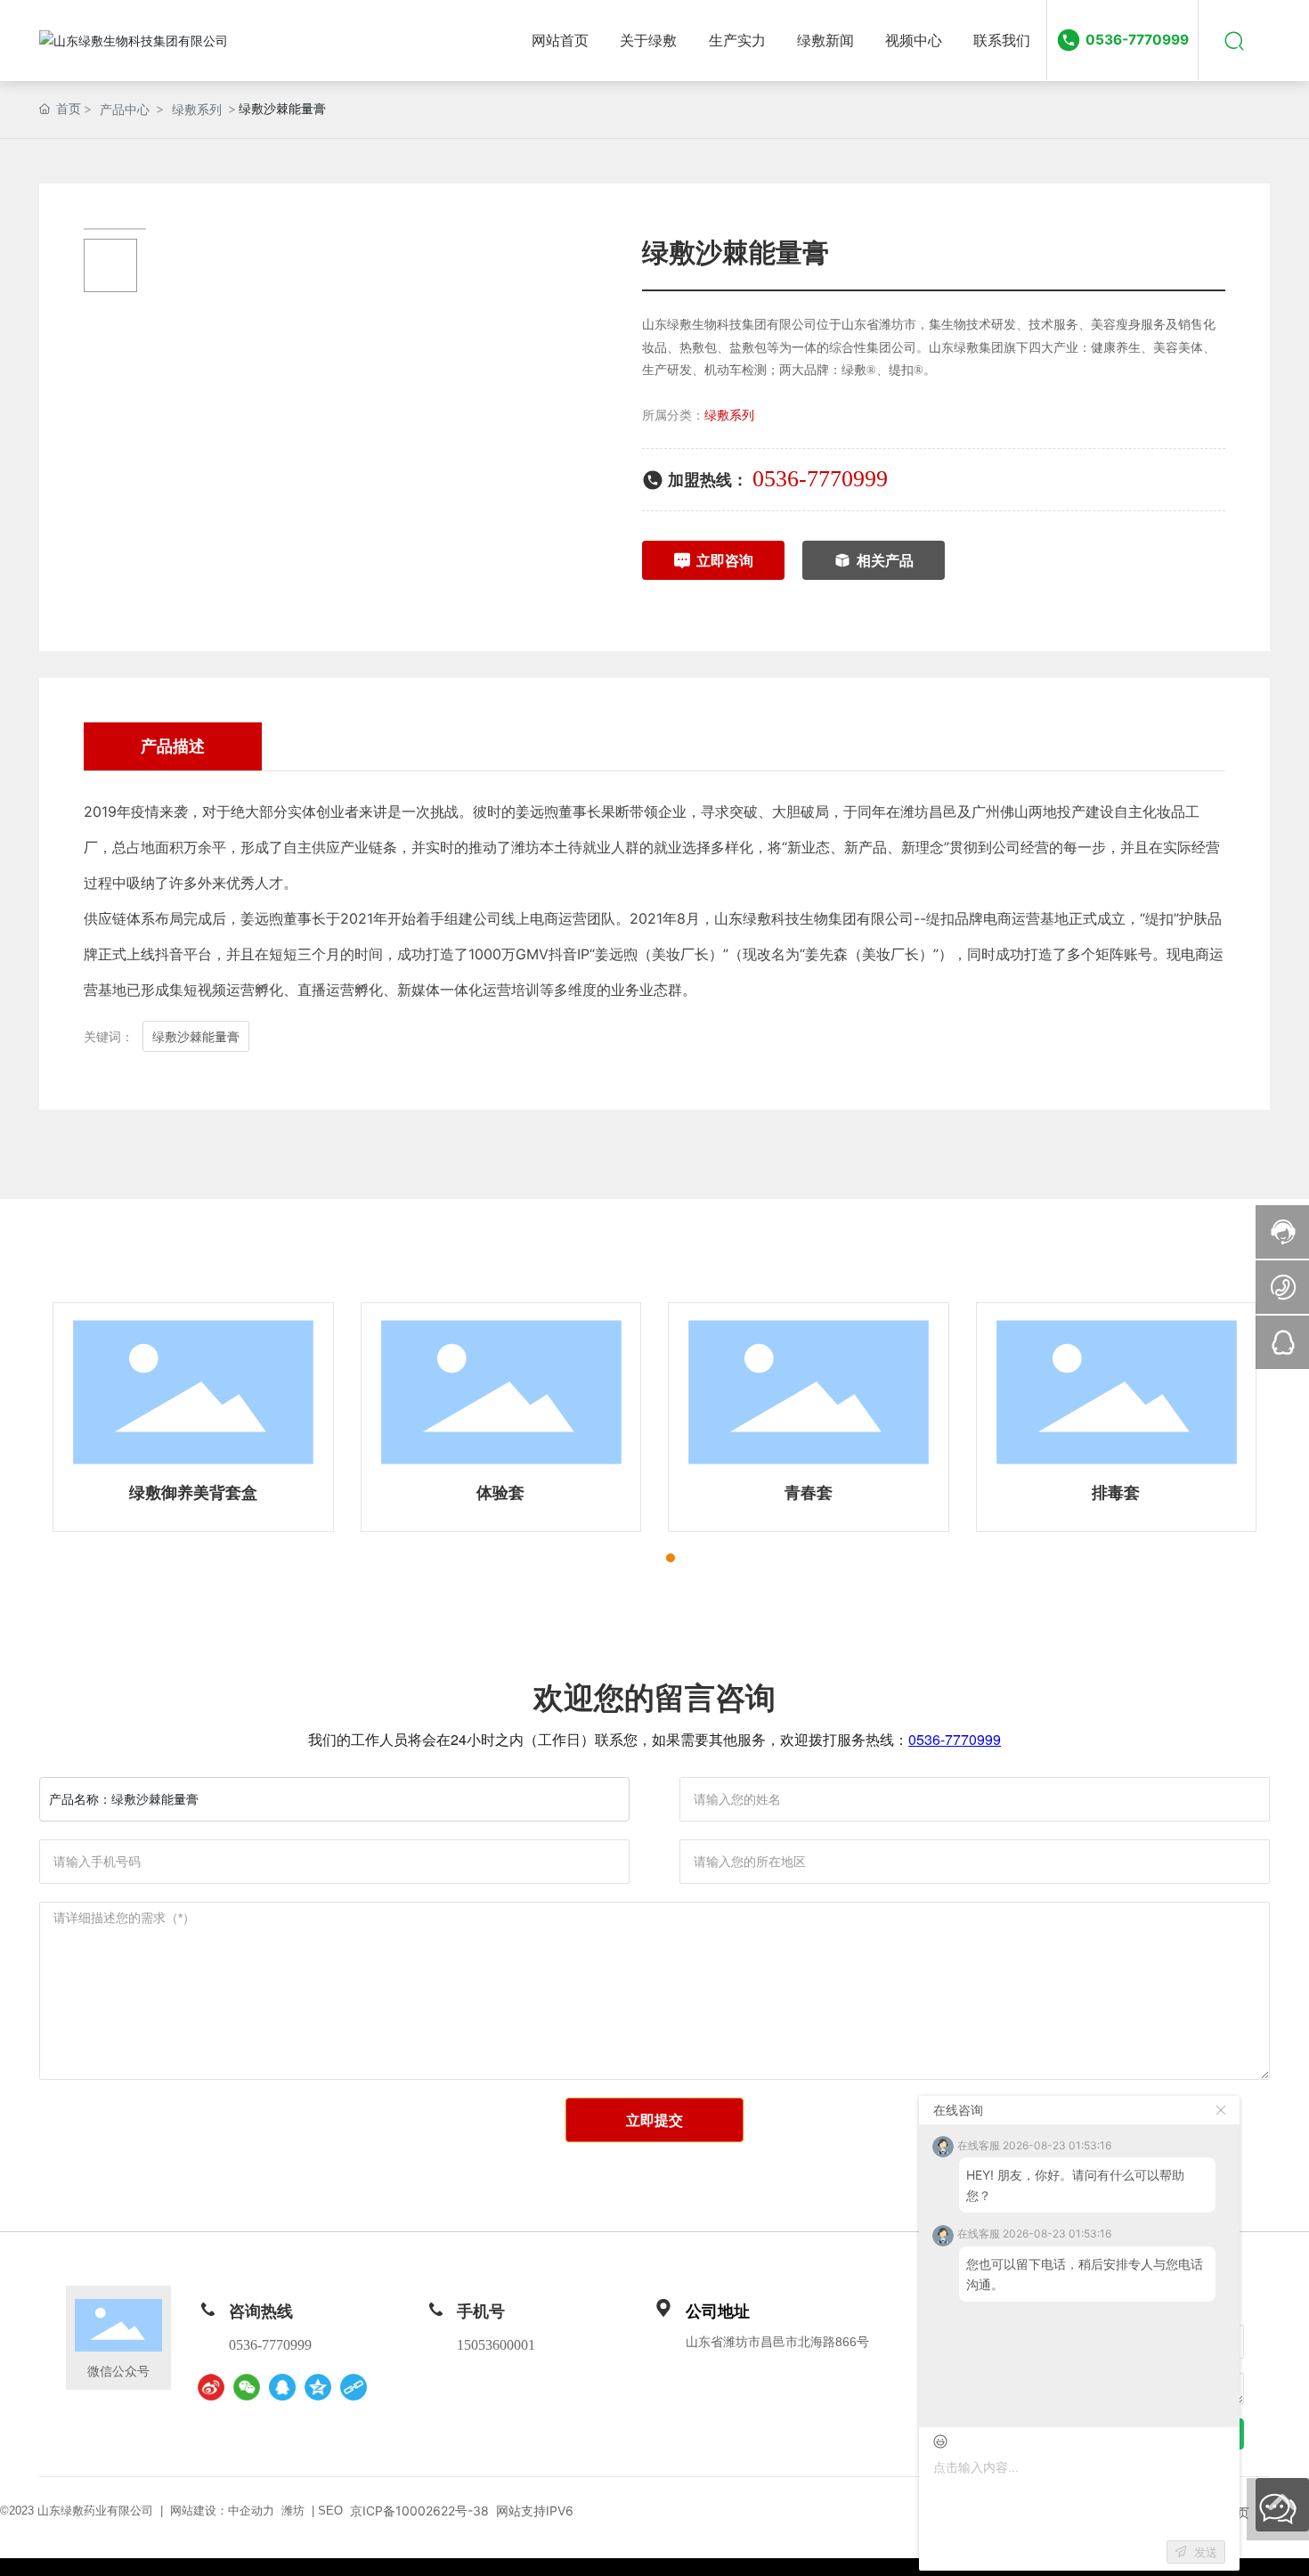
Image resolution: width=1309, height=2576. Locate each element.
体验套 (500, 1492)
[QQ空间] (318, 2387)
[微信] (247, 2387)
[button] (638, 1558)
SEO (330, 2511)
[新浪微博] (211, 2387)
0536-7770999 (1137, 40)
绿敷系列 (197, 109)
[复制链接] (354, 2387)
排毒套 (1116, 1492)
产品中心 (125, 109)
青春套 (809, 1492)
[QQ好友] (282, 2387)
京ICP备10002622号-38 (419, 2511)
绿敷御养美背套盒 (193, 1492)
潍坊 (293, 2511)
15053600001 (496, 2345)
